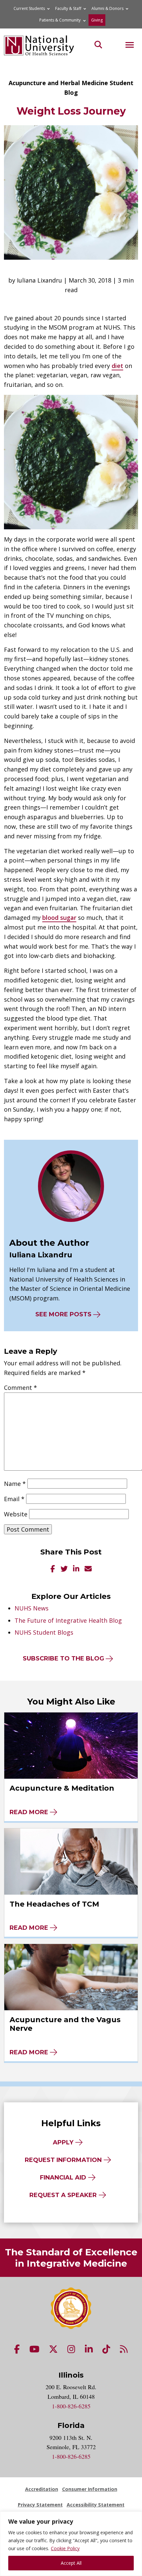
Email (14, 1499)
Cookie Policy (65, 2548)
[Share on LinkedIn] (76, 1569)
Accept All (71, 2563)
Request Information (63, 2160)
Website (16, 1514)
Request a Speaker (63, 2195)
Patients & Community (60, 20)
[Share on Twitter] (64, 1569)
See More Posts (63, 1314)
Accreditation (42, 2489)
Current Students (29, 8)
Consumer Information (90, 2489)
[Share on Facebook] (53, 1569)
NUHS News (32, 1608)
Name (15, 1484)
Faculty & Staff (68, 8)
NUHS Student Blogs (44, 1632)
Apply (63, 2142)
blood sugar (59, 918)
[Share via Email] (88, 1569)
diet (117, 366)
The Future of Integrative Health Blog (68, 1620)
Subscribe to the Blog (63, 1658)
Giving (97, 20)
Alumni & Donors (107, 8)
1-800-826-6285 (71, 2406)
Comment (20, 1388)
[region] (71, 2544)
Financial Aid (63, 2178)
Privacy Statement (40, 2505)
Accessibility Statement (96, 2505)
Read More (29, 1812)
